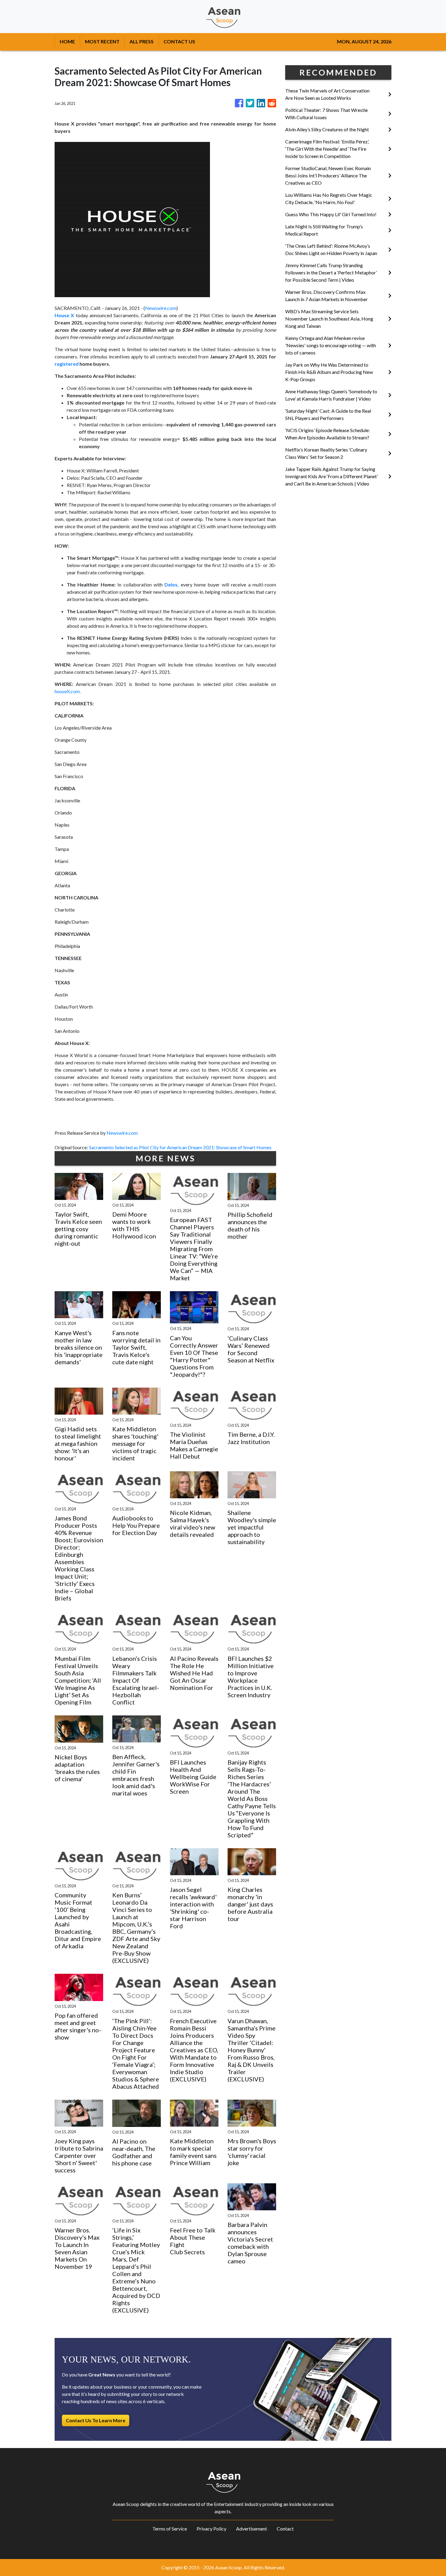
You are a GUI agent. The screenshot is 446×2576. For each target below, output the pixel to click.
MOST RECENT (102, 41)
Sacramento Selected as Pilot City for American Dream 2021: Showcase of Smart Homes (181, 1147)
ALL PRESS (142, 41)
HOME (67, 41)
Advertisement (252, 2529)
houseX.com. (68, 691)
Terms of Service (170, 2529)
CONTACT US (179, 41)
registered (67, 364)
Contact (285, 2529)
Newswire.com (161, 308)
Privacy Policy (211, 2529)
